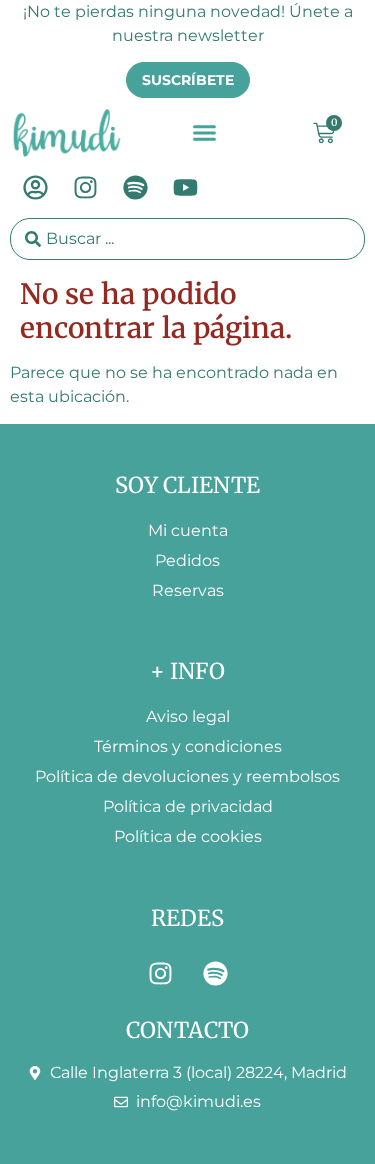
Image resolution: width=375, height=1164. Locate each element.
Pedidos (187, 560)
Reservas (188, 590)
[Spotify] (135, 188)
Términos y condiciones (188, 746)
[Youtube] (185, 188)
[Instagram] (85, 188)
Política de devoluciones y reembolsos (187, 776)
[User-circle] (35, 188)
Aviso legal (188, 716)
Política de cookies (188, 836)
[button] (205, 133)
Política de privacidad (188, 806)
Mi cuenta (188, 530)
